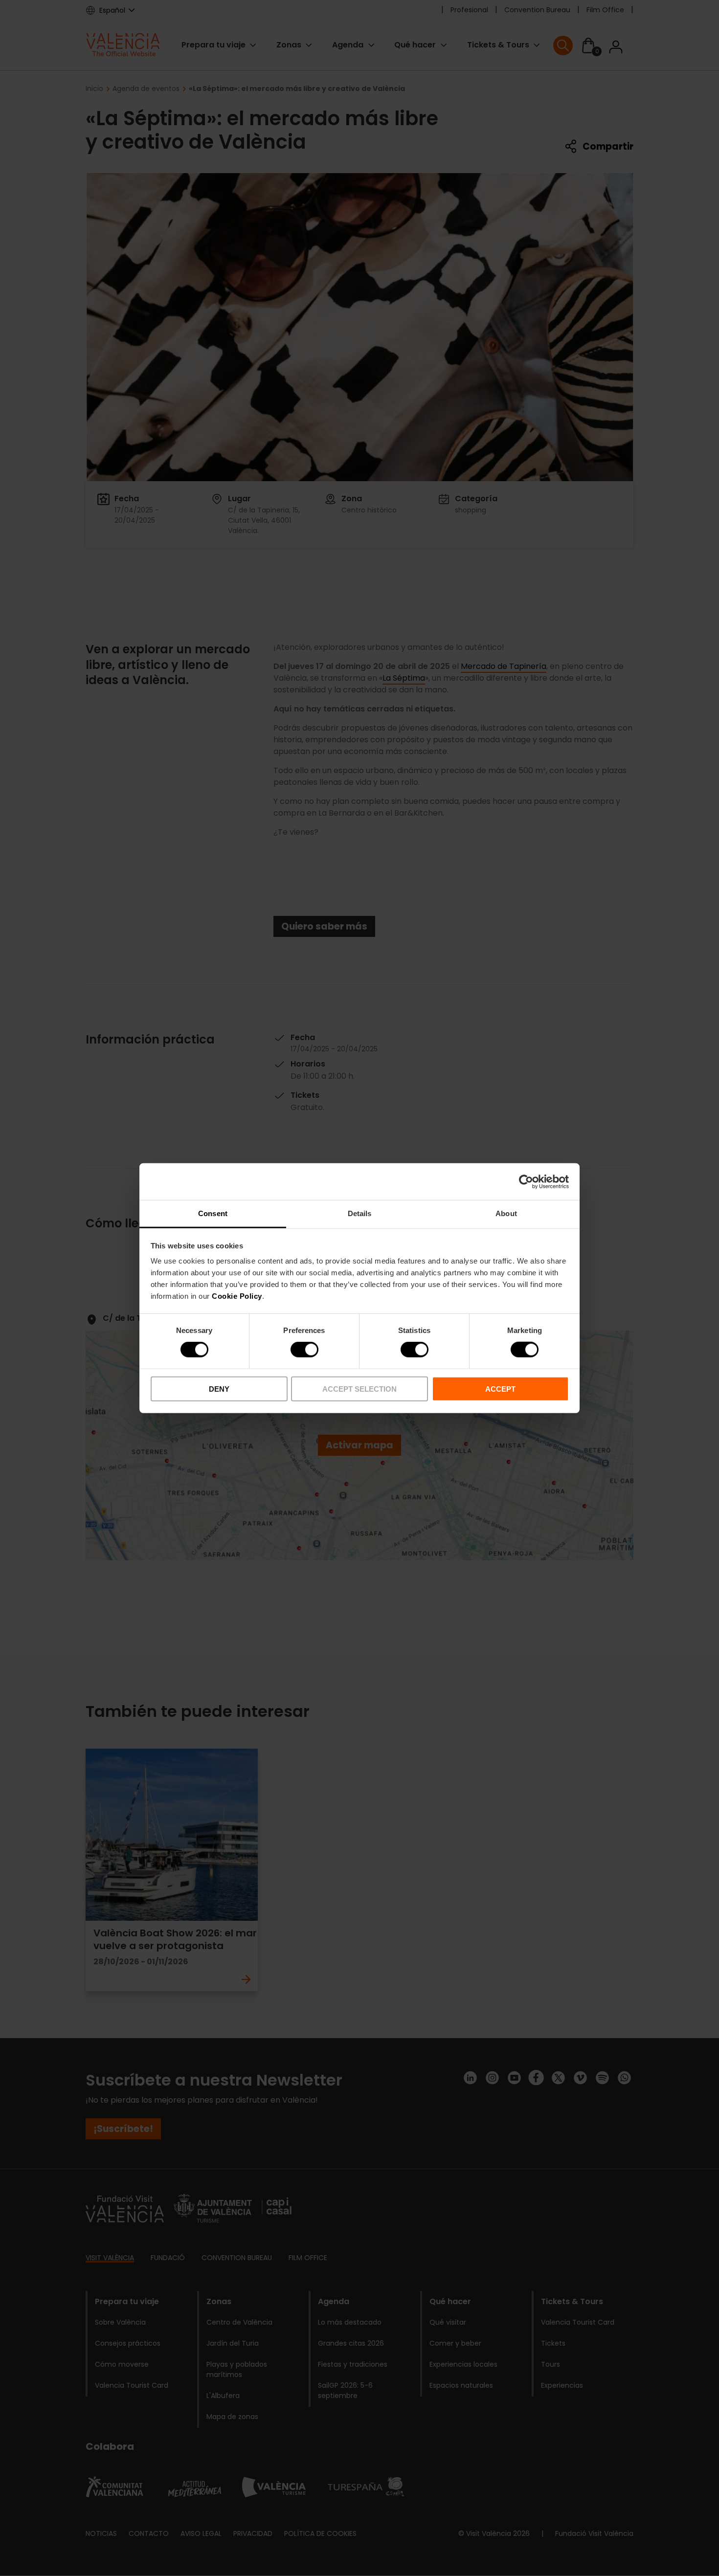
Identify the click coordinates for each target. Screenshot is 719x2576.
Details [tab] (360, 1213)
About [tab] (506, 1213)
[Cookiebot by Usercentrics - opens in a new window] (526, 1181)
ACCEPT (500, 1389)
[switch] (304, 1350)
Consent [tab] (213, 1213)
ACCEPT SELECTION (359, 1389)
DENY (219, 1389)
